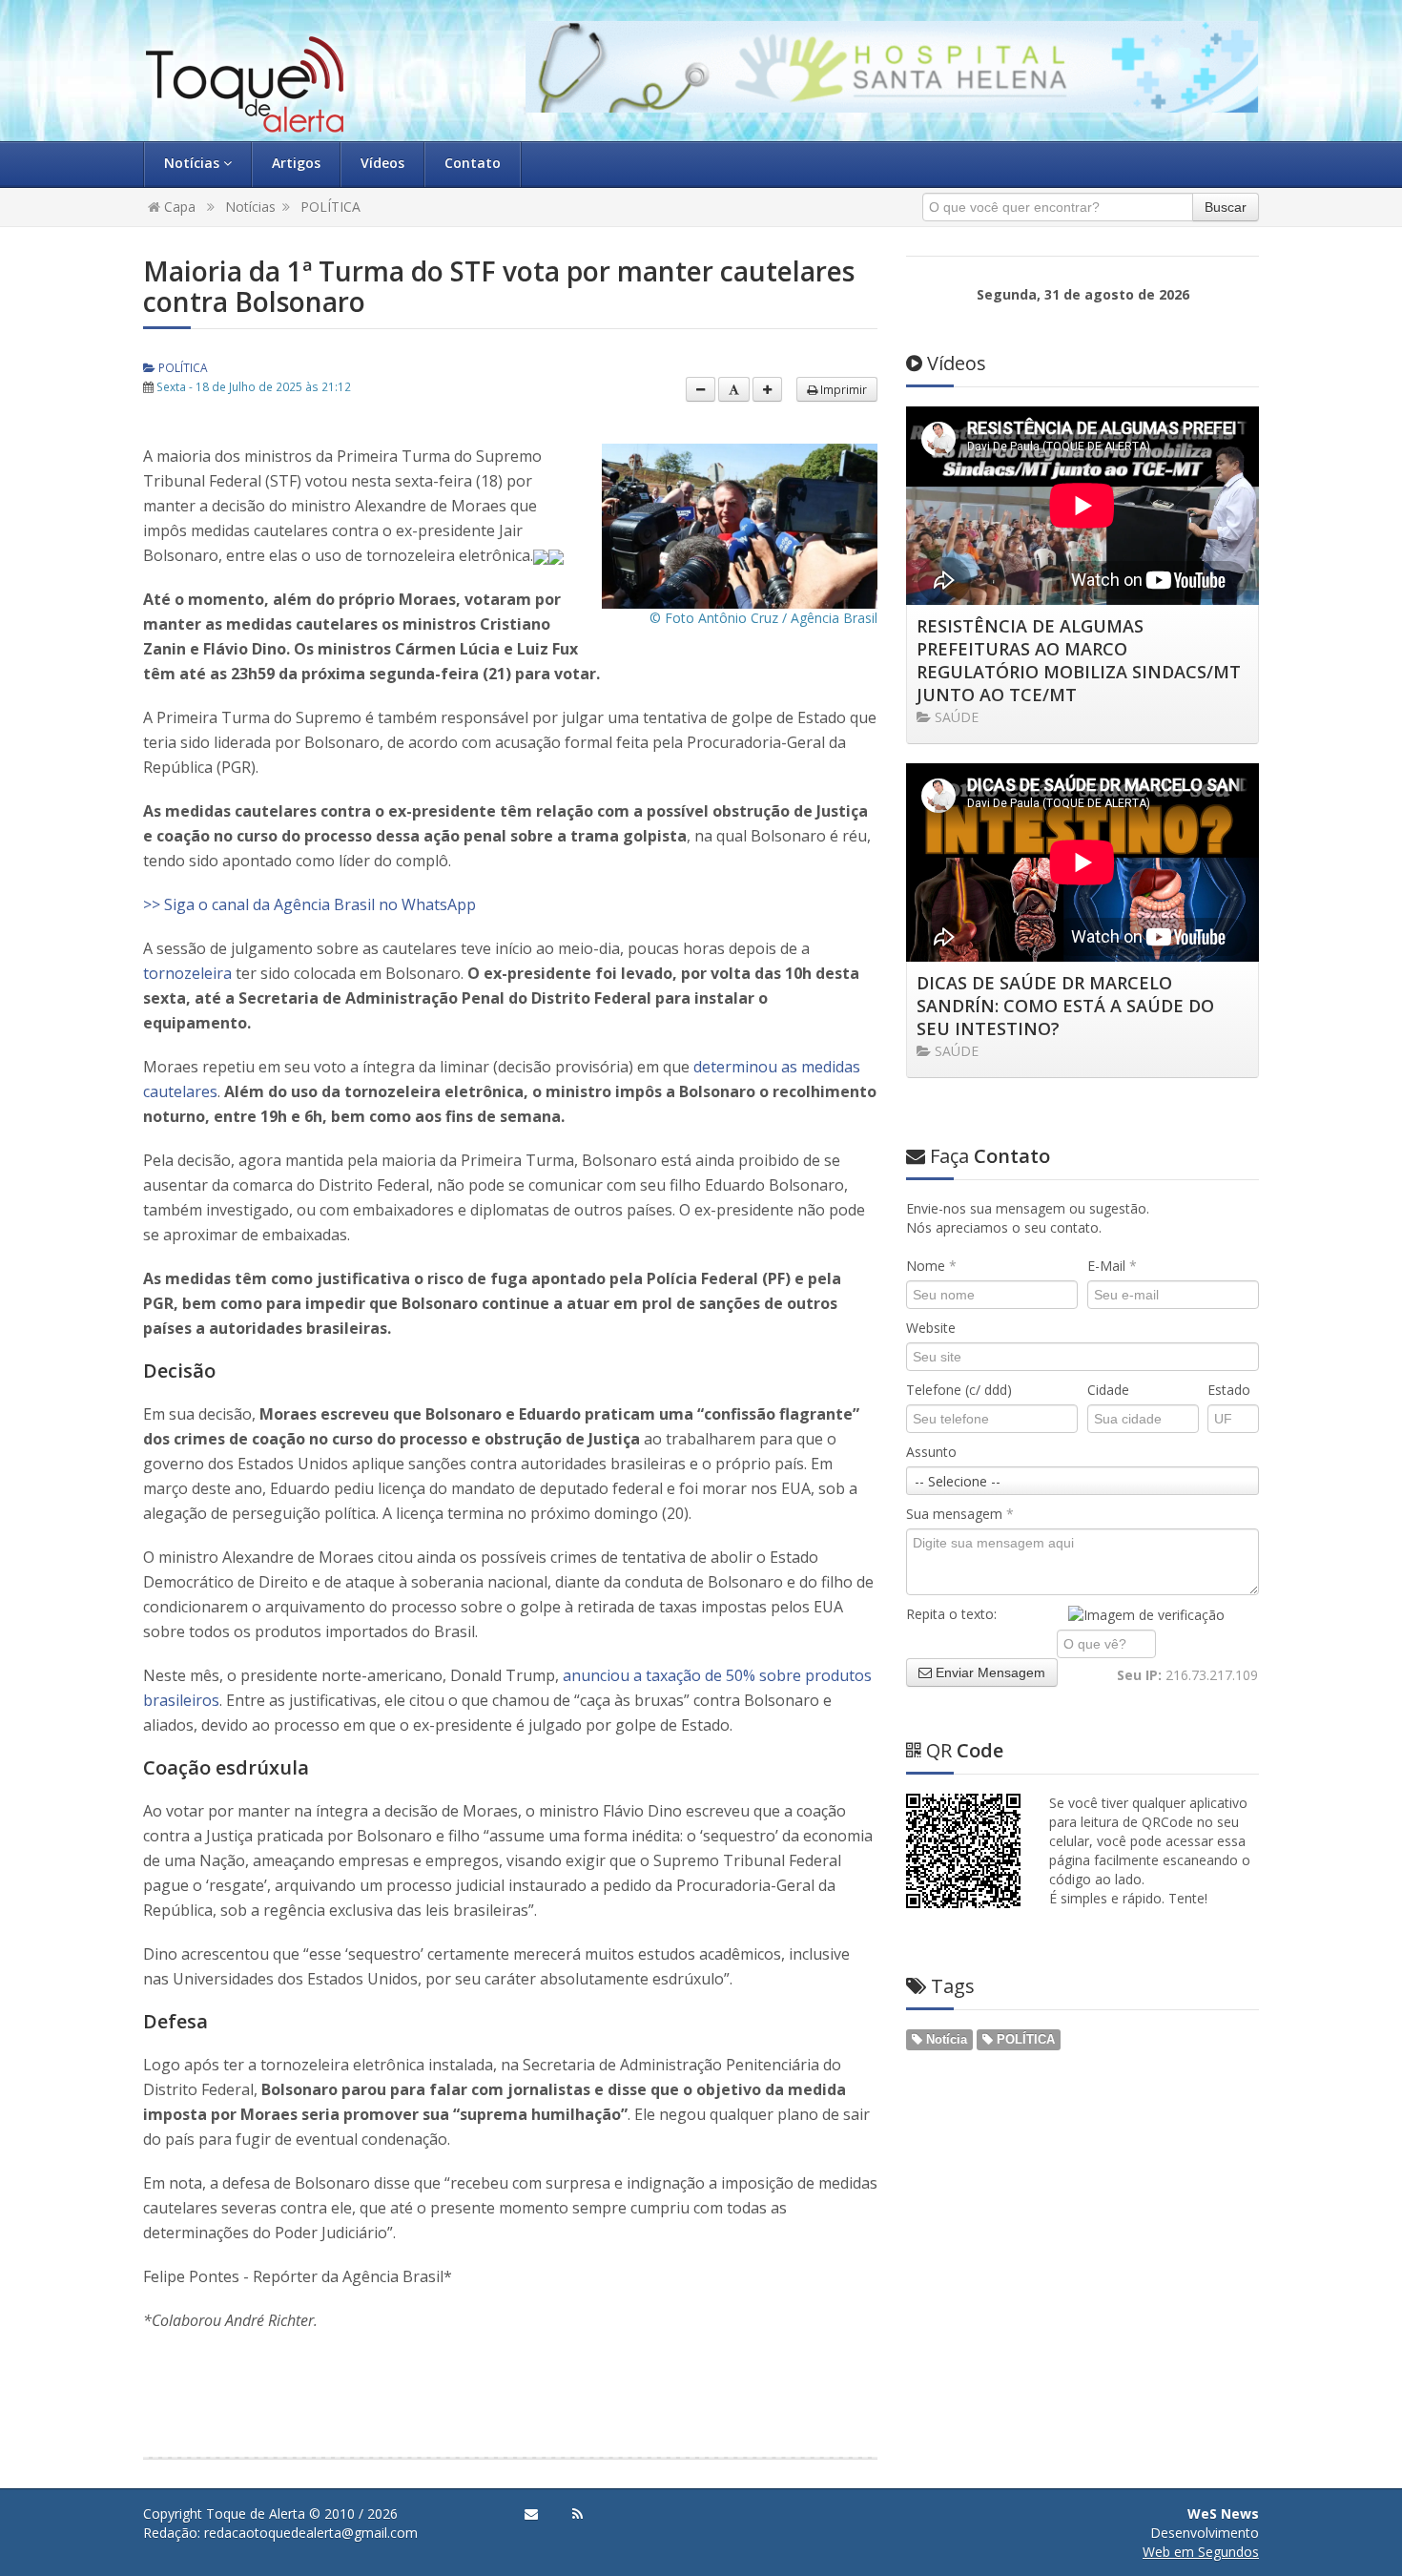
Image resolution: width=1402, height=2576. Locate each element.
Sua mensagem (960, 1514)
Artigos (296, 163)
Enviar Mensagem (989, 1672)
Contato (473, 163)
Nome (931, 1266)
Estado (1229, 1390)
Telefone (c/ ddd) (959, 1390)
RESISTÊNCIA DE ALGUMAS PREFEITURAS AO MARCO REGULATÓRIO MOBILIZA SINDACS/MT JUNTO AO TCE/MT (1079, 660)
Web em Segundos (1201, 2552)
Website (931, 1328)
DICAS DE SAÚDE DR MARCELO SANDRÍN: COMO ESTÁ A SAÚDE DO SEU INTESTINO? (1065, 1006)
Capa (178, 207)
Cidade (1108, 1390)
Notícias (194, 163)
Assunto (931, 1452)
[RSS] (577, 2514)
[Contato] (531, 2514)
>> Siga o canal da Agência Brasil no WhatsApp (309, 904)
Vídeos (382, 163)
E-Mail (1112, 1266)
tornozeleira (187, 973)
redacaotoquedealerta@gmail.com (311, 2533)
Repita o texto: (951, 1614)
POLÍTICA (330, 207)
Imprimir (842, 389)
